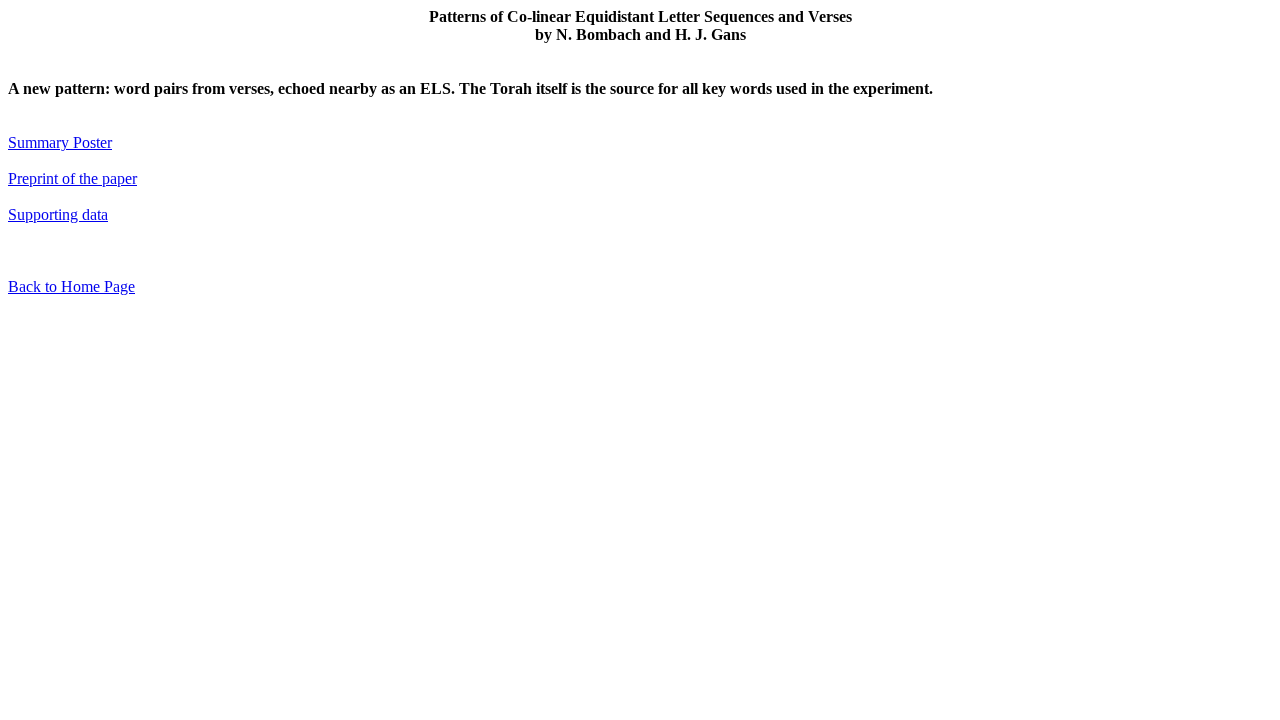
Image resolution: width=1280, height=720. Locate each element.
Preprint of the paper (72, 178)
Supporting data (58, 214)
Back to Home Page (71, 286)
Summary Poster (60, 142)
